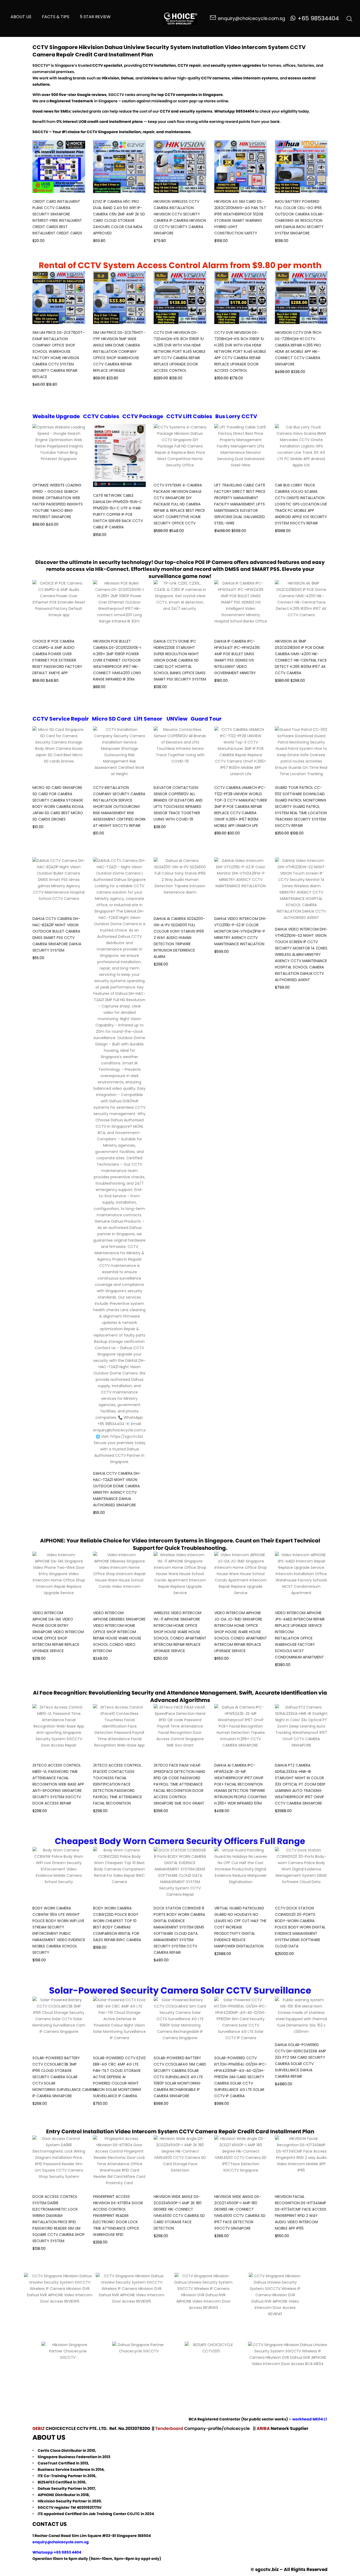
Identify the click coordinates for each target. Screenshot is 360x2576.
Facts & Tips (56, 17)
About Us (21, 17)
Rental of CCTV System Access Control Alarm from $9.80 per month (180, 265)
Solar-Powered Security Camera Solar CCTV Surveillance (180, 1990)
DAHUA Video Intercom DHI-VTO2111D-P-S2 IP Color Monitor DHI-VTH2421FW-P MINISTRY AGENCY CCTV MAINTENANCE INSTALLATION (241, 931)
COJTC (133, 2514)
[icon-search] (349, 18)
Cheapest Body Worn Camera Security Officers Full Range (180, 1841)
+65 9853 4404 (67, 2552)
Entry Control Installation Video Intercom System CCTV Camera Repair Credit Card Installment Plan (180, 2131)
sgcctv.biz (267, 2569)
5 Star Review (95, 17)
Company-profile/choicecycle (218, 2428)
